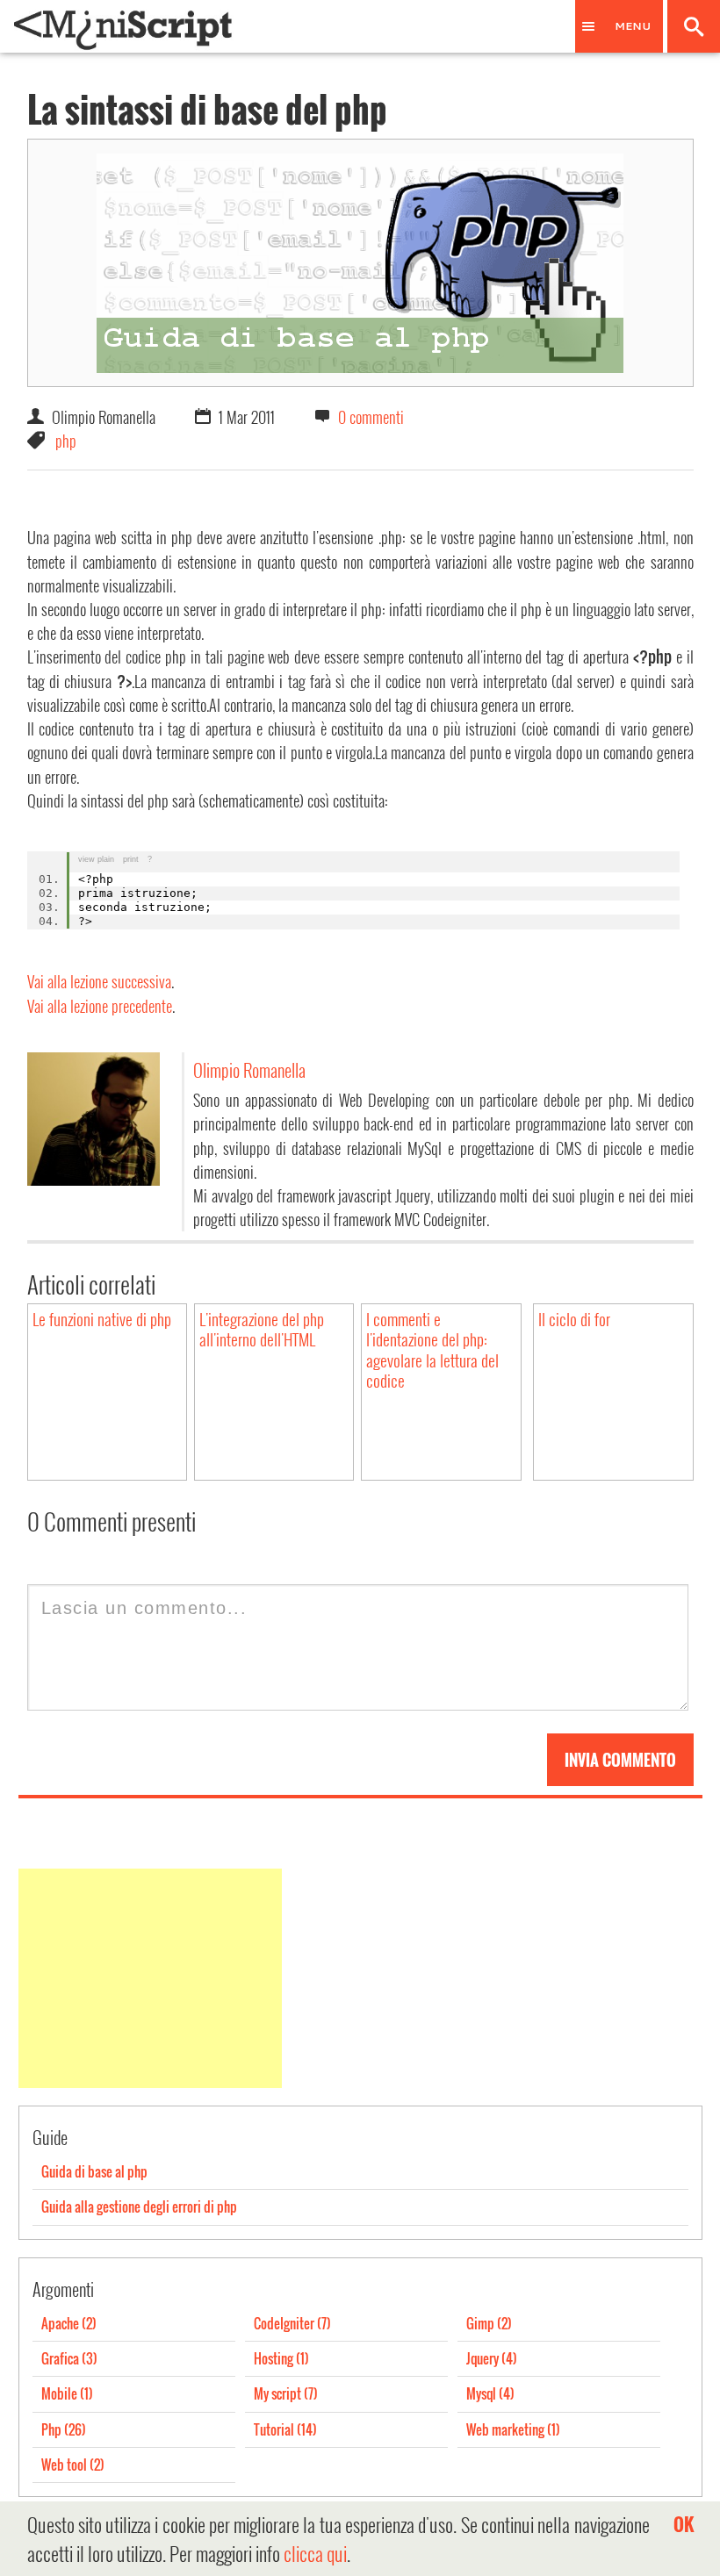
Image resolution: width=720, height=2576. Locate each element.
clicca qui (315, 2553)
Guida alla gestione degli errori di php (139, 2206)
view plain (96, 859)
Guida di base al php (94, 2171)
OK (684, 2524)
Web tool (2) (73, 2465)
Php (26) (64, 2429)
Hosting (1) (281, 2358)
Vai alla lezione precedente (100, 1005)
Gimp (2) (489, 2323)
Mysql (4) (490, 2393)
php (66, 440)
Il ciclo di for (574, 1319)
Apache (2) (69, 2323)
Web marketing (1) (513, 2429)
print (131, 859)
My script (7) (286, 2393)
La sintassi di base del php (207, 109)
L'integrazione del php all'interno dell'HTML (262, 1329)
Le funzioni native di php (102, 1319)
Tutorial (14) (285, 2429)
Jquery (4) (492, 2358)
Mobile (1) (67, 2393)
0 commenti (371, 416)
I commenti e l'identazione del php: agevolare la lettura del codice (432, 1350)
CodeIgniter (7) (292, 2323)
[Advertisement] (150, 1978)
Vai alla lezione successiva (99, 981)
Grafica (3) (69, 2358)
